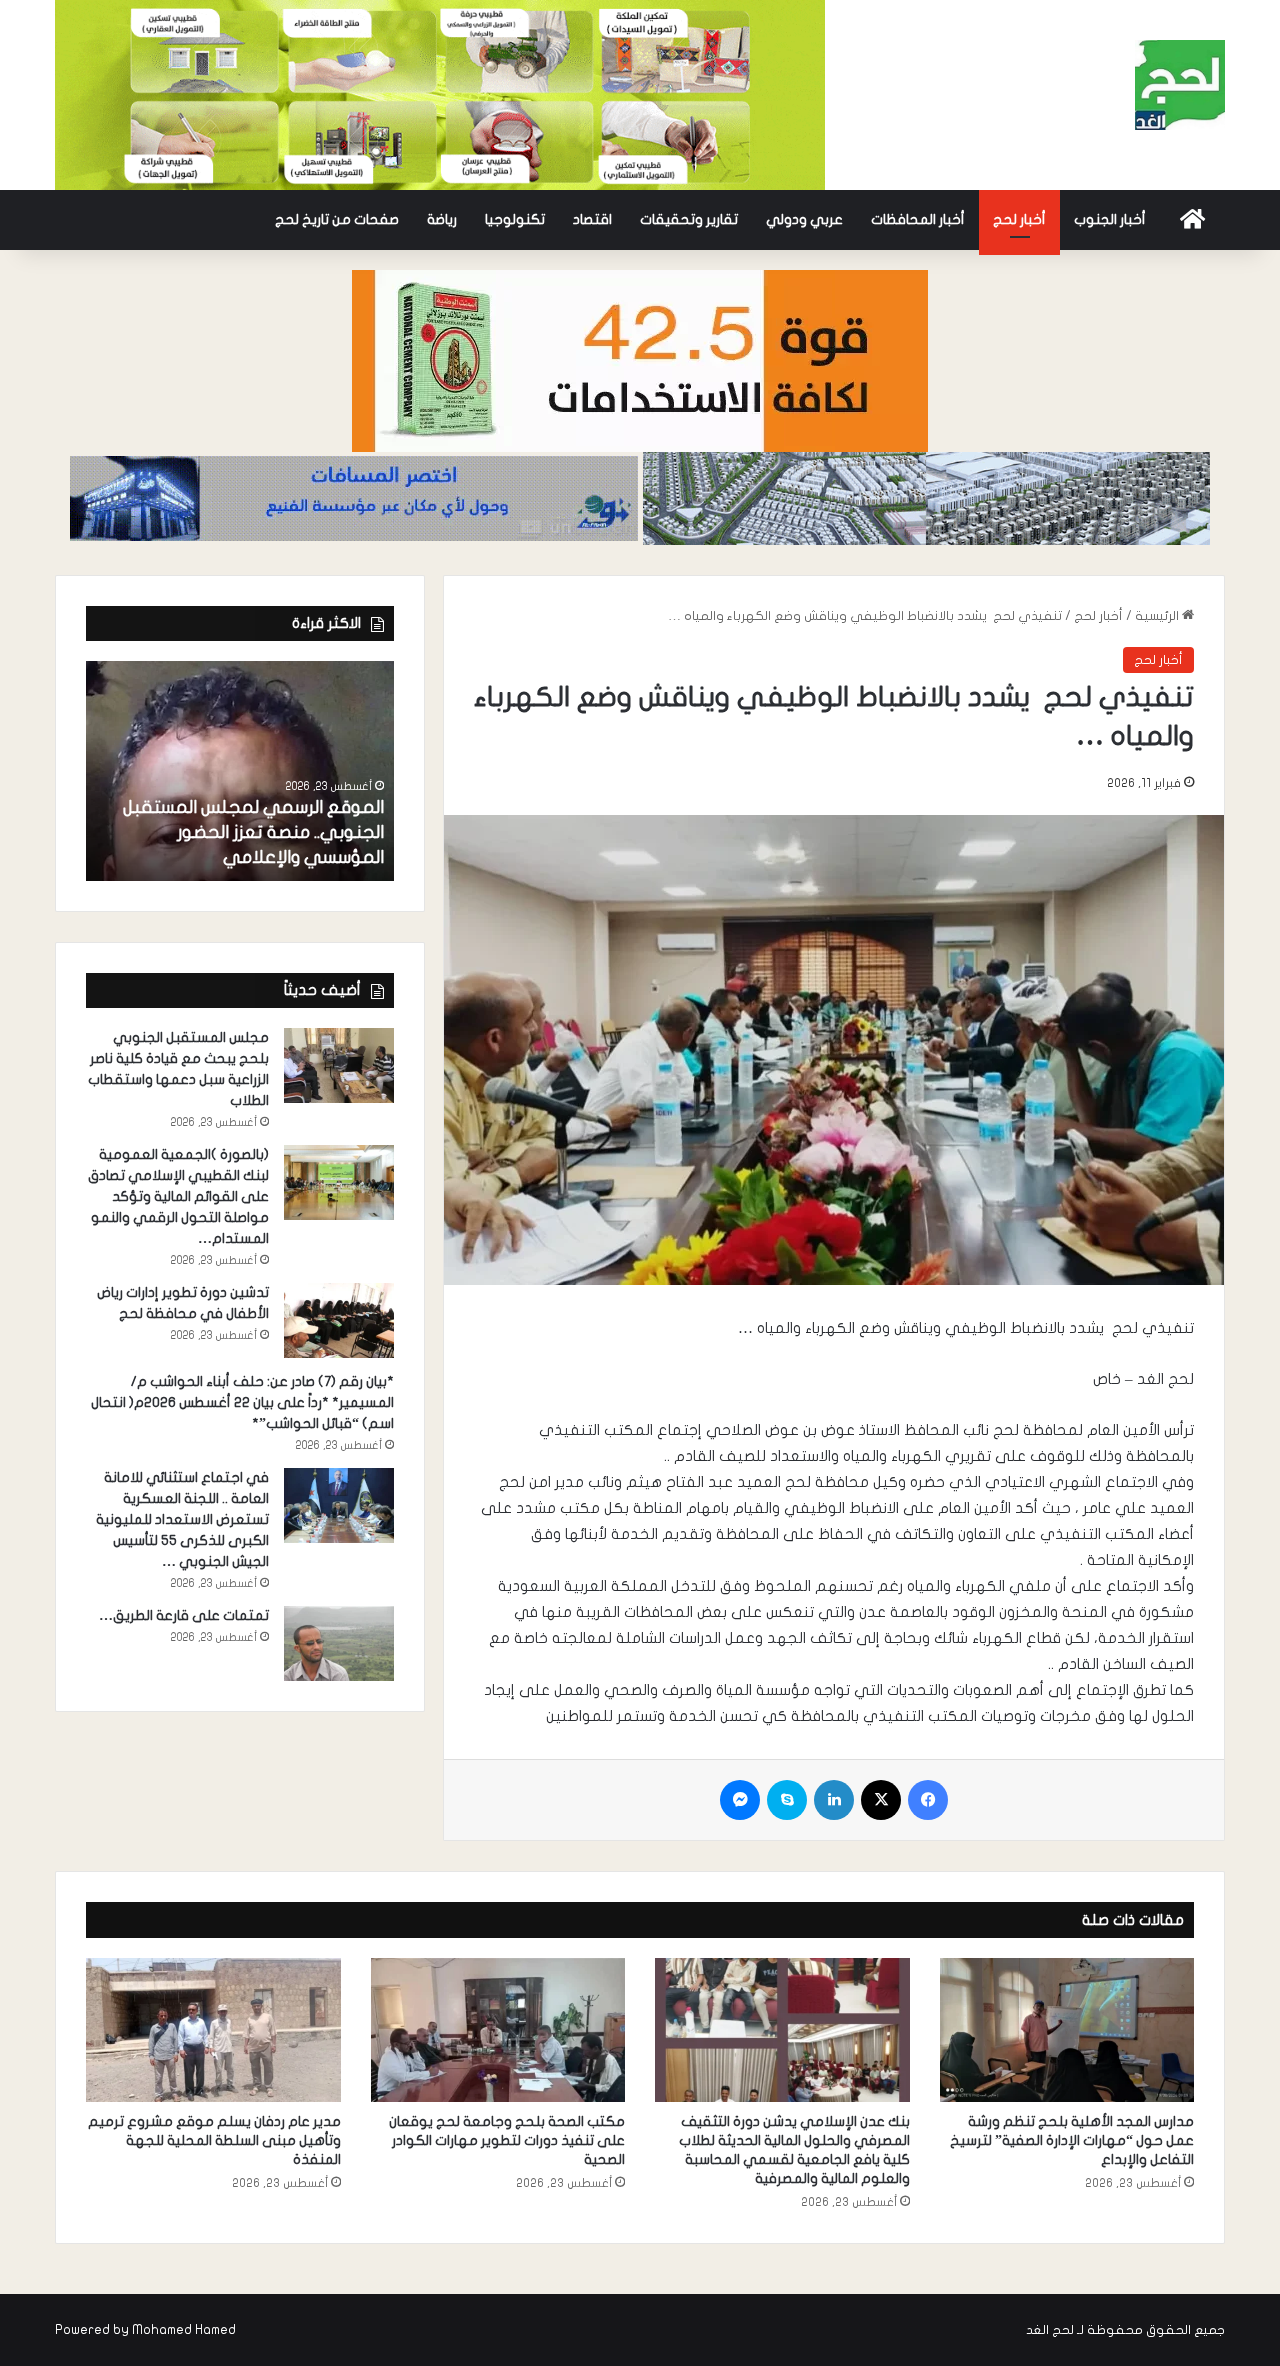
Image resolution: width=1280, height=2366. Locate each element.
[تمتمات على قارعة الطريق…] (339, 1643)
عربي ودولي (804, 219)
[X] (881, 1800)
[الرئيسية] (1192, 220)
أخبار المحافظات (918, 219)
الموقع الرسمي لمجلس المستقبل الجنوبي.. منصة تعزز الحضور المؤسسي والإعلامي (253, 832)
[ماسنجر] (740, 1800)
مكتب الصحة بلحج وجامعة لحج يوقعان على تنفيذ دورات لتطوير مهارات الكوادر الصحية (507, 2140)
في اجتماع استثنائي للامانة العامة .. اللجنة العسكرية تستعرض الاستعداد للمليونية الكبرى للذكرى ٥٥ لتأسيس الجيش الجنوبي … (182, 1519)
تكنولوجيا (515, 219)
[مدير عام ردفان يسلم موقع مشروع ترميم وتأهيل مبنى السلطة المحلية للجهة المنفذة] (213, 2030)
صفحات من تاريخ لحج (337, 219)
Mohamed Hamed (184, 2330)
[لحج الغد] (1180, 85)
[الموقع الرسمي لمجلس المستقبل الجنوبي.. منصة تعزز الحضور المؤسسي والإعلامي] (240, 771)
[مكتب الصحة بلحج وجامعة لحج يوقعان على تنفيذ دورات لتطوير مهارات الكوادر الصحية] (498, 2030)
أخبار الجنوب (1110, 219)
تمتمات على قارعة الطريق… (184, 1615)
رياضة (442, 219)
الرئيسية (1158, 616)
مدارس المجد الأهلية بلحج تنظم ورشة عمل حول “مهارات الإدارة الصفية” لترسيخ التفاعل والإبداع (1072, 2140)
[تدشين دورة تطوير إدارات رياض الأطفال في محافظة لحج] (339, 1320)
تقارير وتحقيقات (689, 219)
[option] (240, 771)
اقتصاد (592, 219)
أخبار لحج (1019, 219)
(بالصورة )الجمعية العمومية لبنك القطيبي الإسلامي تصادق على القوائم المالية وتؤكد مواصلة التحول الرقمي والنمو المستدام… (178, 1196)
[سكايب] (787, 1800)
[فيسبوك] (928, 1800)
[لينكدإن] (834, 1800)
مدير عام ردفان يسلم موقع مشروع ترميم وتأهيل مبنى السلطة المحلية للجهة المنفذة (214, 2140)
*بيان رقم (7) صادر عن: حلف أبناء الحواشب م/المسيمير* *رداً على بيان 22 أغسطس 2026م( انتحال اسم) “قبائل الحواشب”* (242, 1402)
